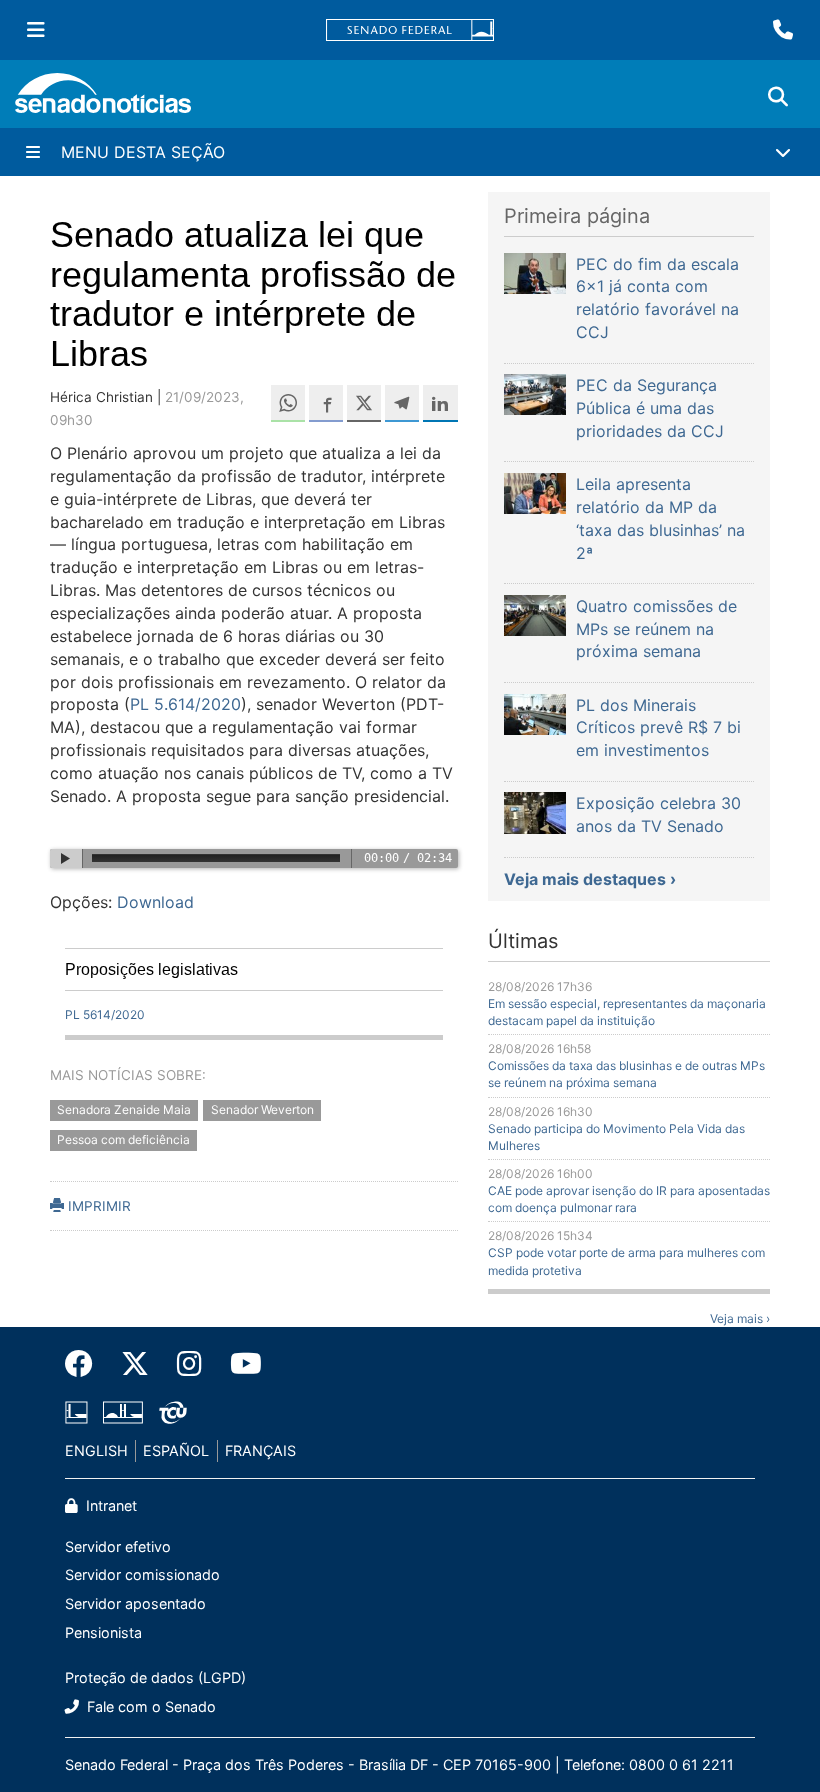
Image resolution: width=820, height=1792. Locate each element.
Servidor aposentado (135, 1603)
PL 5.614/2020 (185, 704)
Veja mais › (740, 1318)
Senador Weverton (262, 1109)
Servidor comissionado (142, 1574)
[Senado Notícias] (103, 100)
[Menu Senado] (36, 30)
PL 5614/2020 (105, 1014)
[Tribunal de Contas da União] (173, 1411)
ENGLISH (96, 1450)
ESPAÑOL (176, 1450)
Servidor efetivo (118, 1546)
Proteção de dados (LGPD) (155, 1677)
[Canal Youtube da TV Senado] (239, 1364)
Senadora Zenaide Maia (124, 1109)
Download (155, 902)
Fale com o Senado (149, 1706)
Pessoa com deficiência (123, 1140)
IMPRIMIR (97, 1206)
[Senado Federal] (410, 30)
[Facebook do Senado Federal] (86, 1364)
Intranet (109, 1505)
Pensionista (103, 1632)
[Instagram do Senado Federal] (189, 1364)
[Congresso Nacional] (123, 1411)
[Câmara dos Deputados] (76, 1411)
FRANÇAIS (260, 1450)
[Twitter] (135, 1364)
